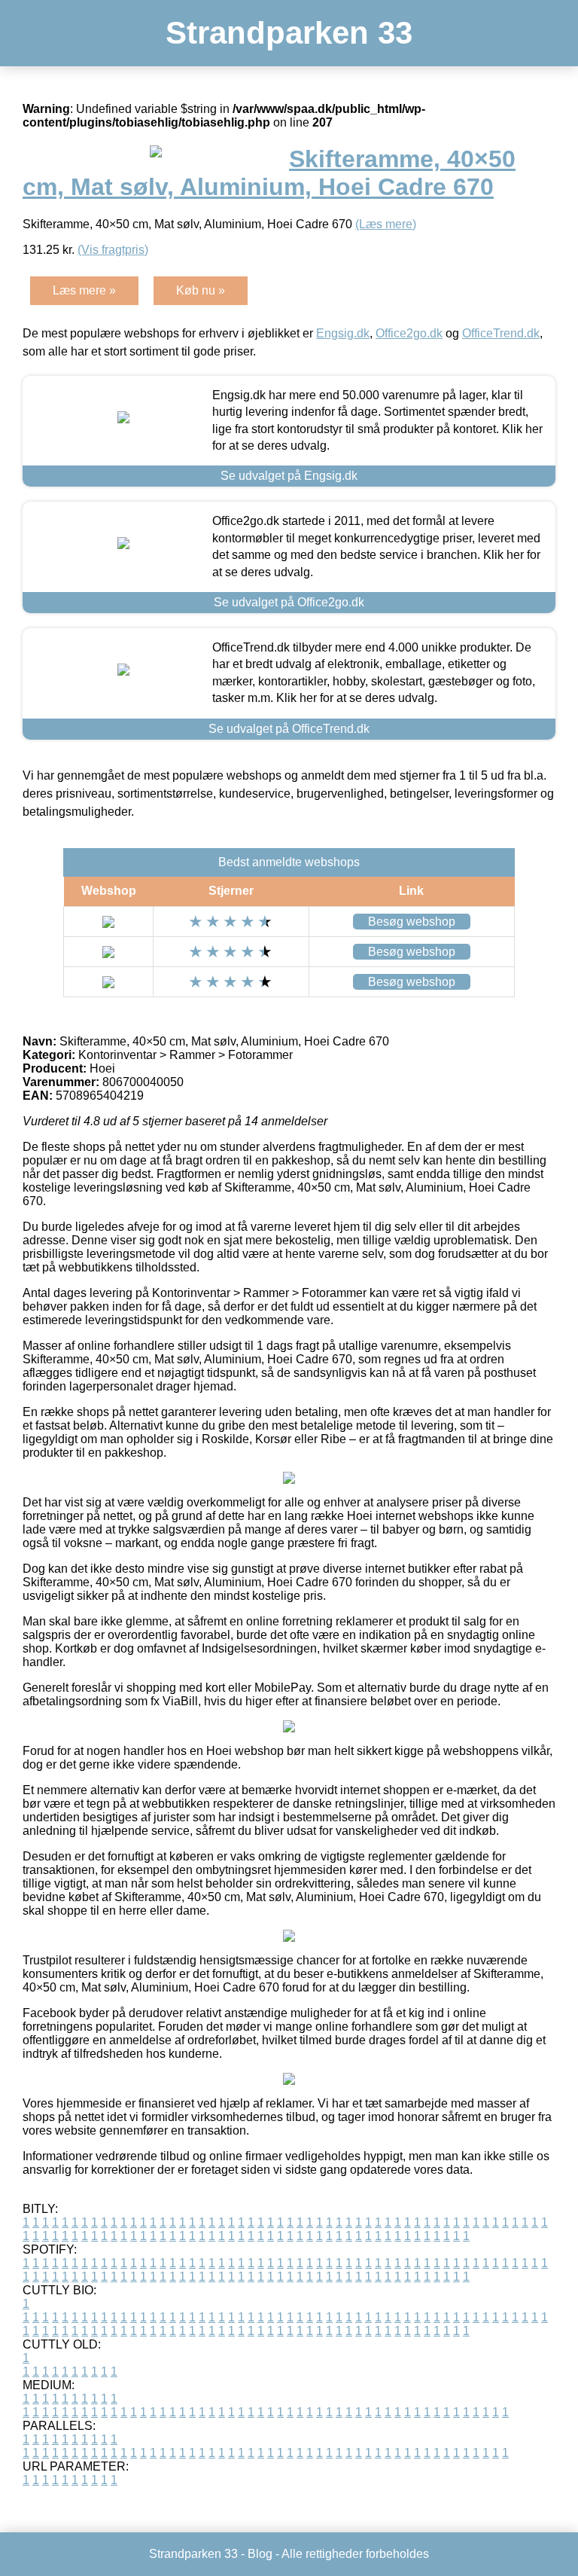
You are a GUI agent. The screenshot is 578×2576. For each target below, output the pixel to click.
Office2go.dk (409, 333)
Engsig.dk (343, 333)
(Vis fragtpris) (113, 250)
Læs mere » (84, 290)
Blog (260, 2554)
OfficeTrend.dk (501, 333)
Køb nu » (201, 290)
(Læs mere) (386, 224)
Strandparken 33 (289, 33)
